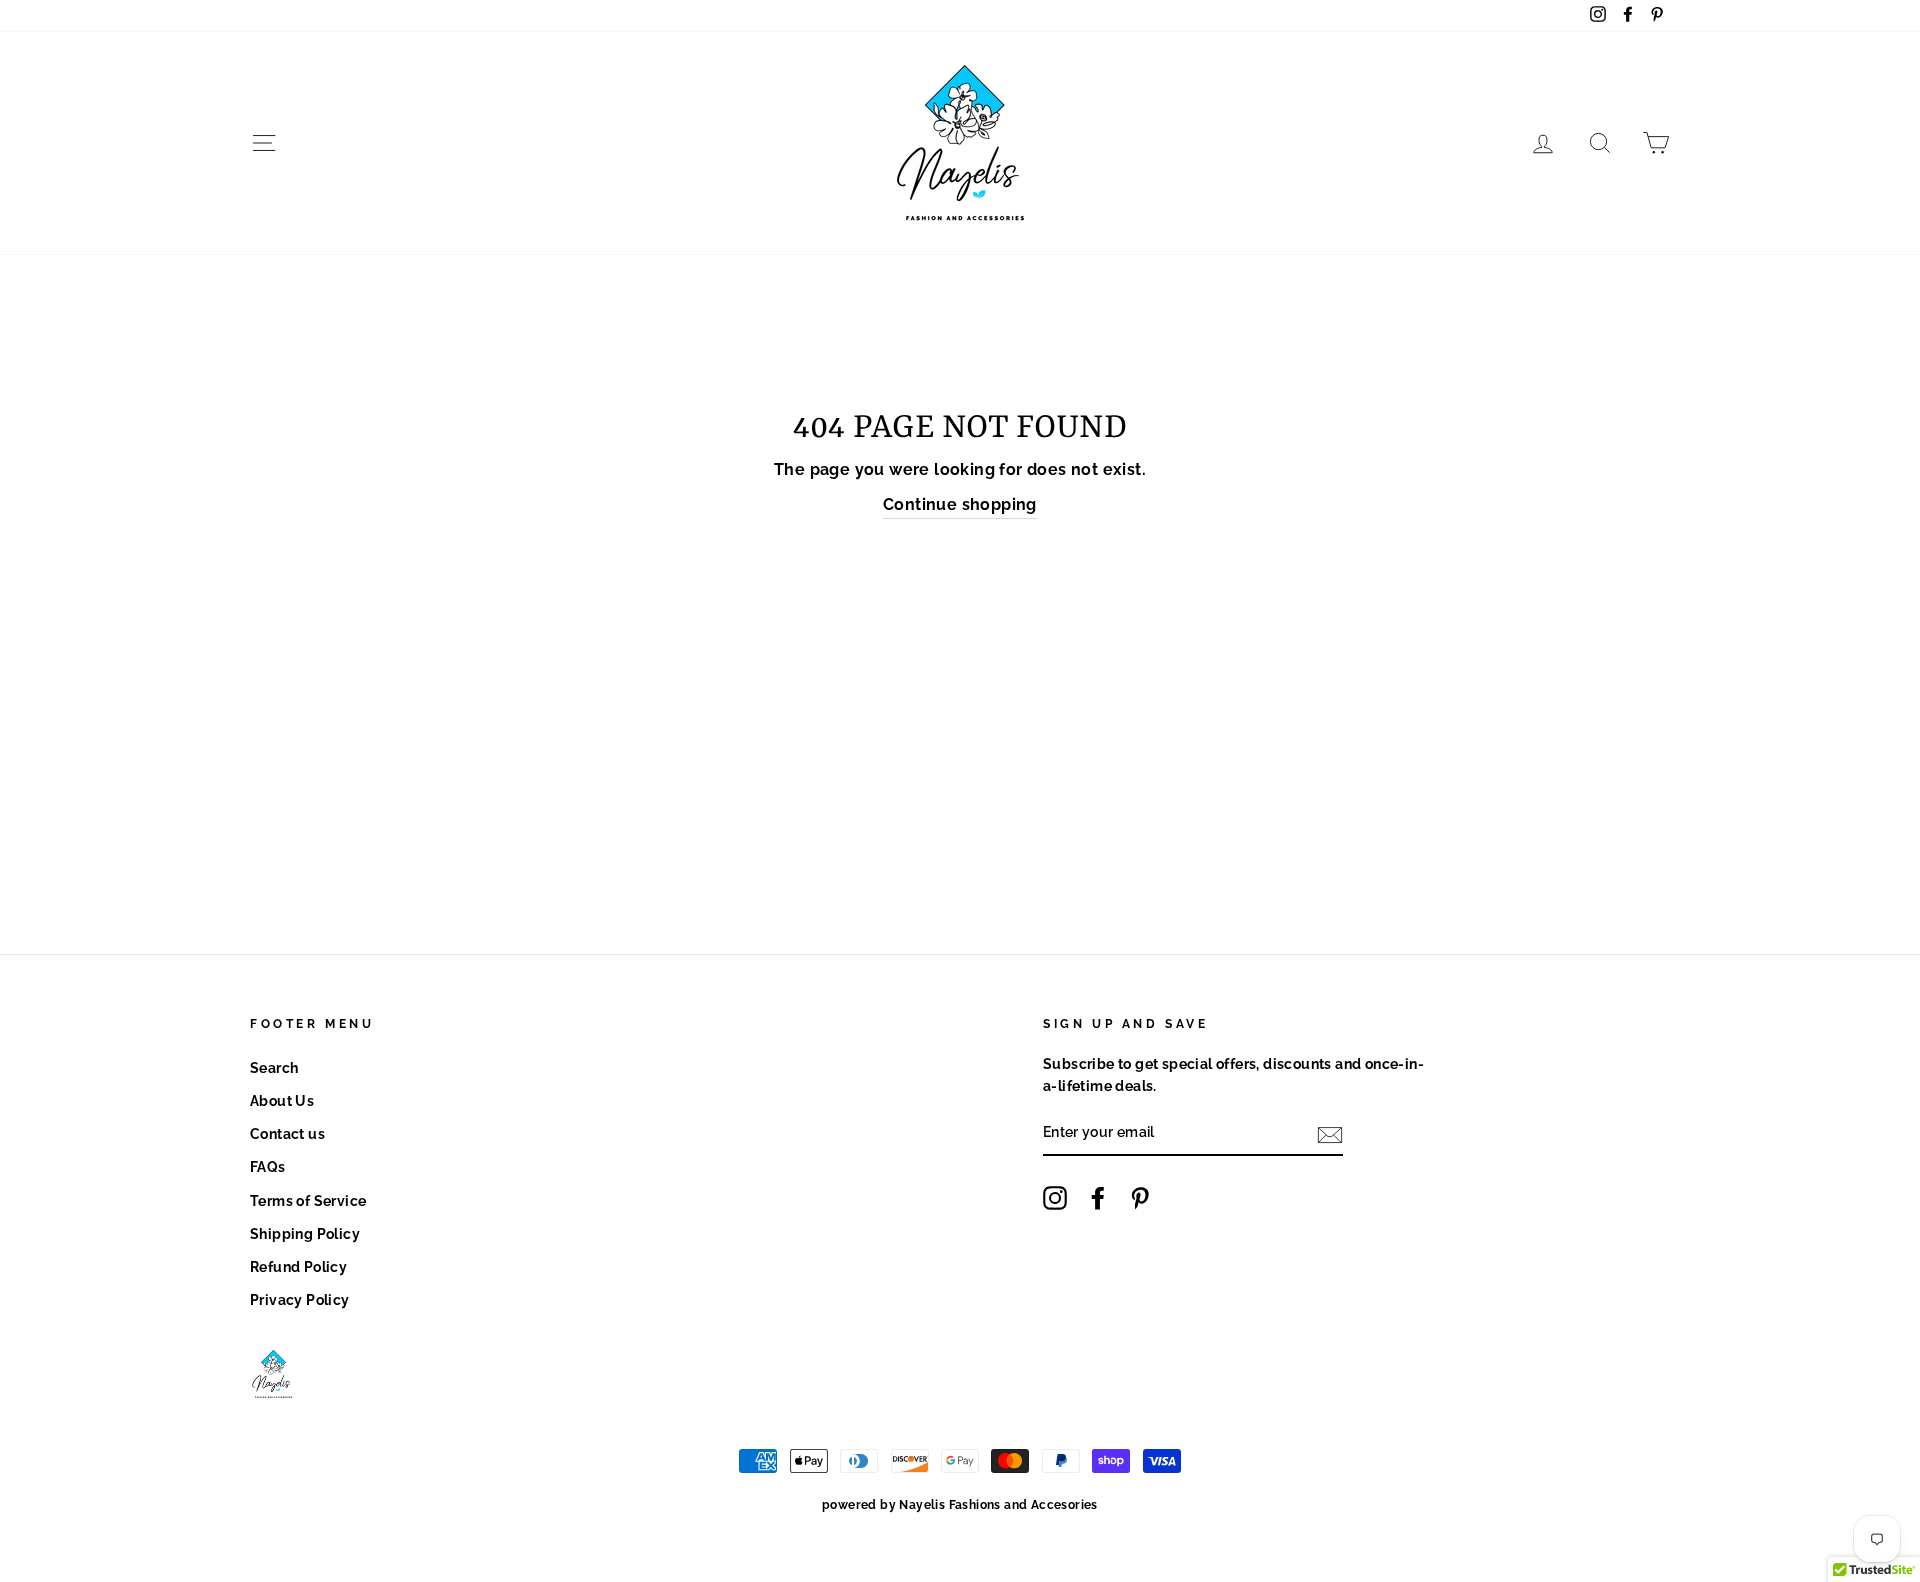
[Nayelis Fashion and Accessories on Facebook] (1098, 1198)
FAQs (268, 1167)
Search (274, 1068)
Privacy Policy (300, 1300)
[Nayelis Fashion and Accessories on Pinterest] (1140, 1198)
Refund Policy (298, 1267)
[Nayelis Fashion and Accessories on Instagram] (1055, 1198)
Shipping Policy (305, 1234)
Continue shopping (960, 504)
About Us (282, 1101)
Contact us (287, 1134)
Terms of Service (308, 1201)
